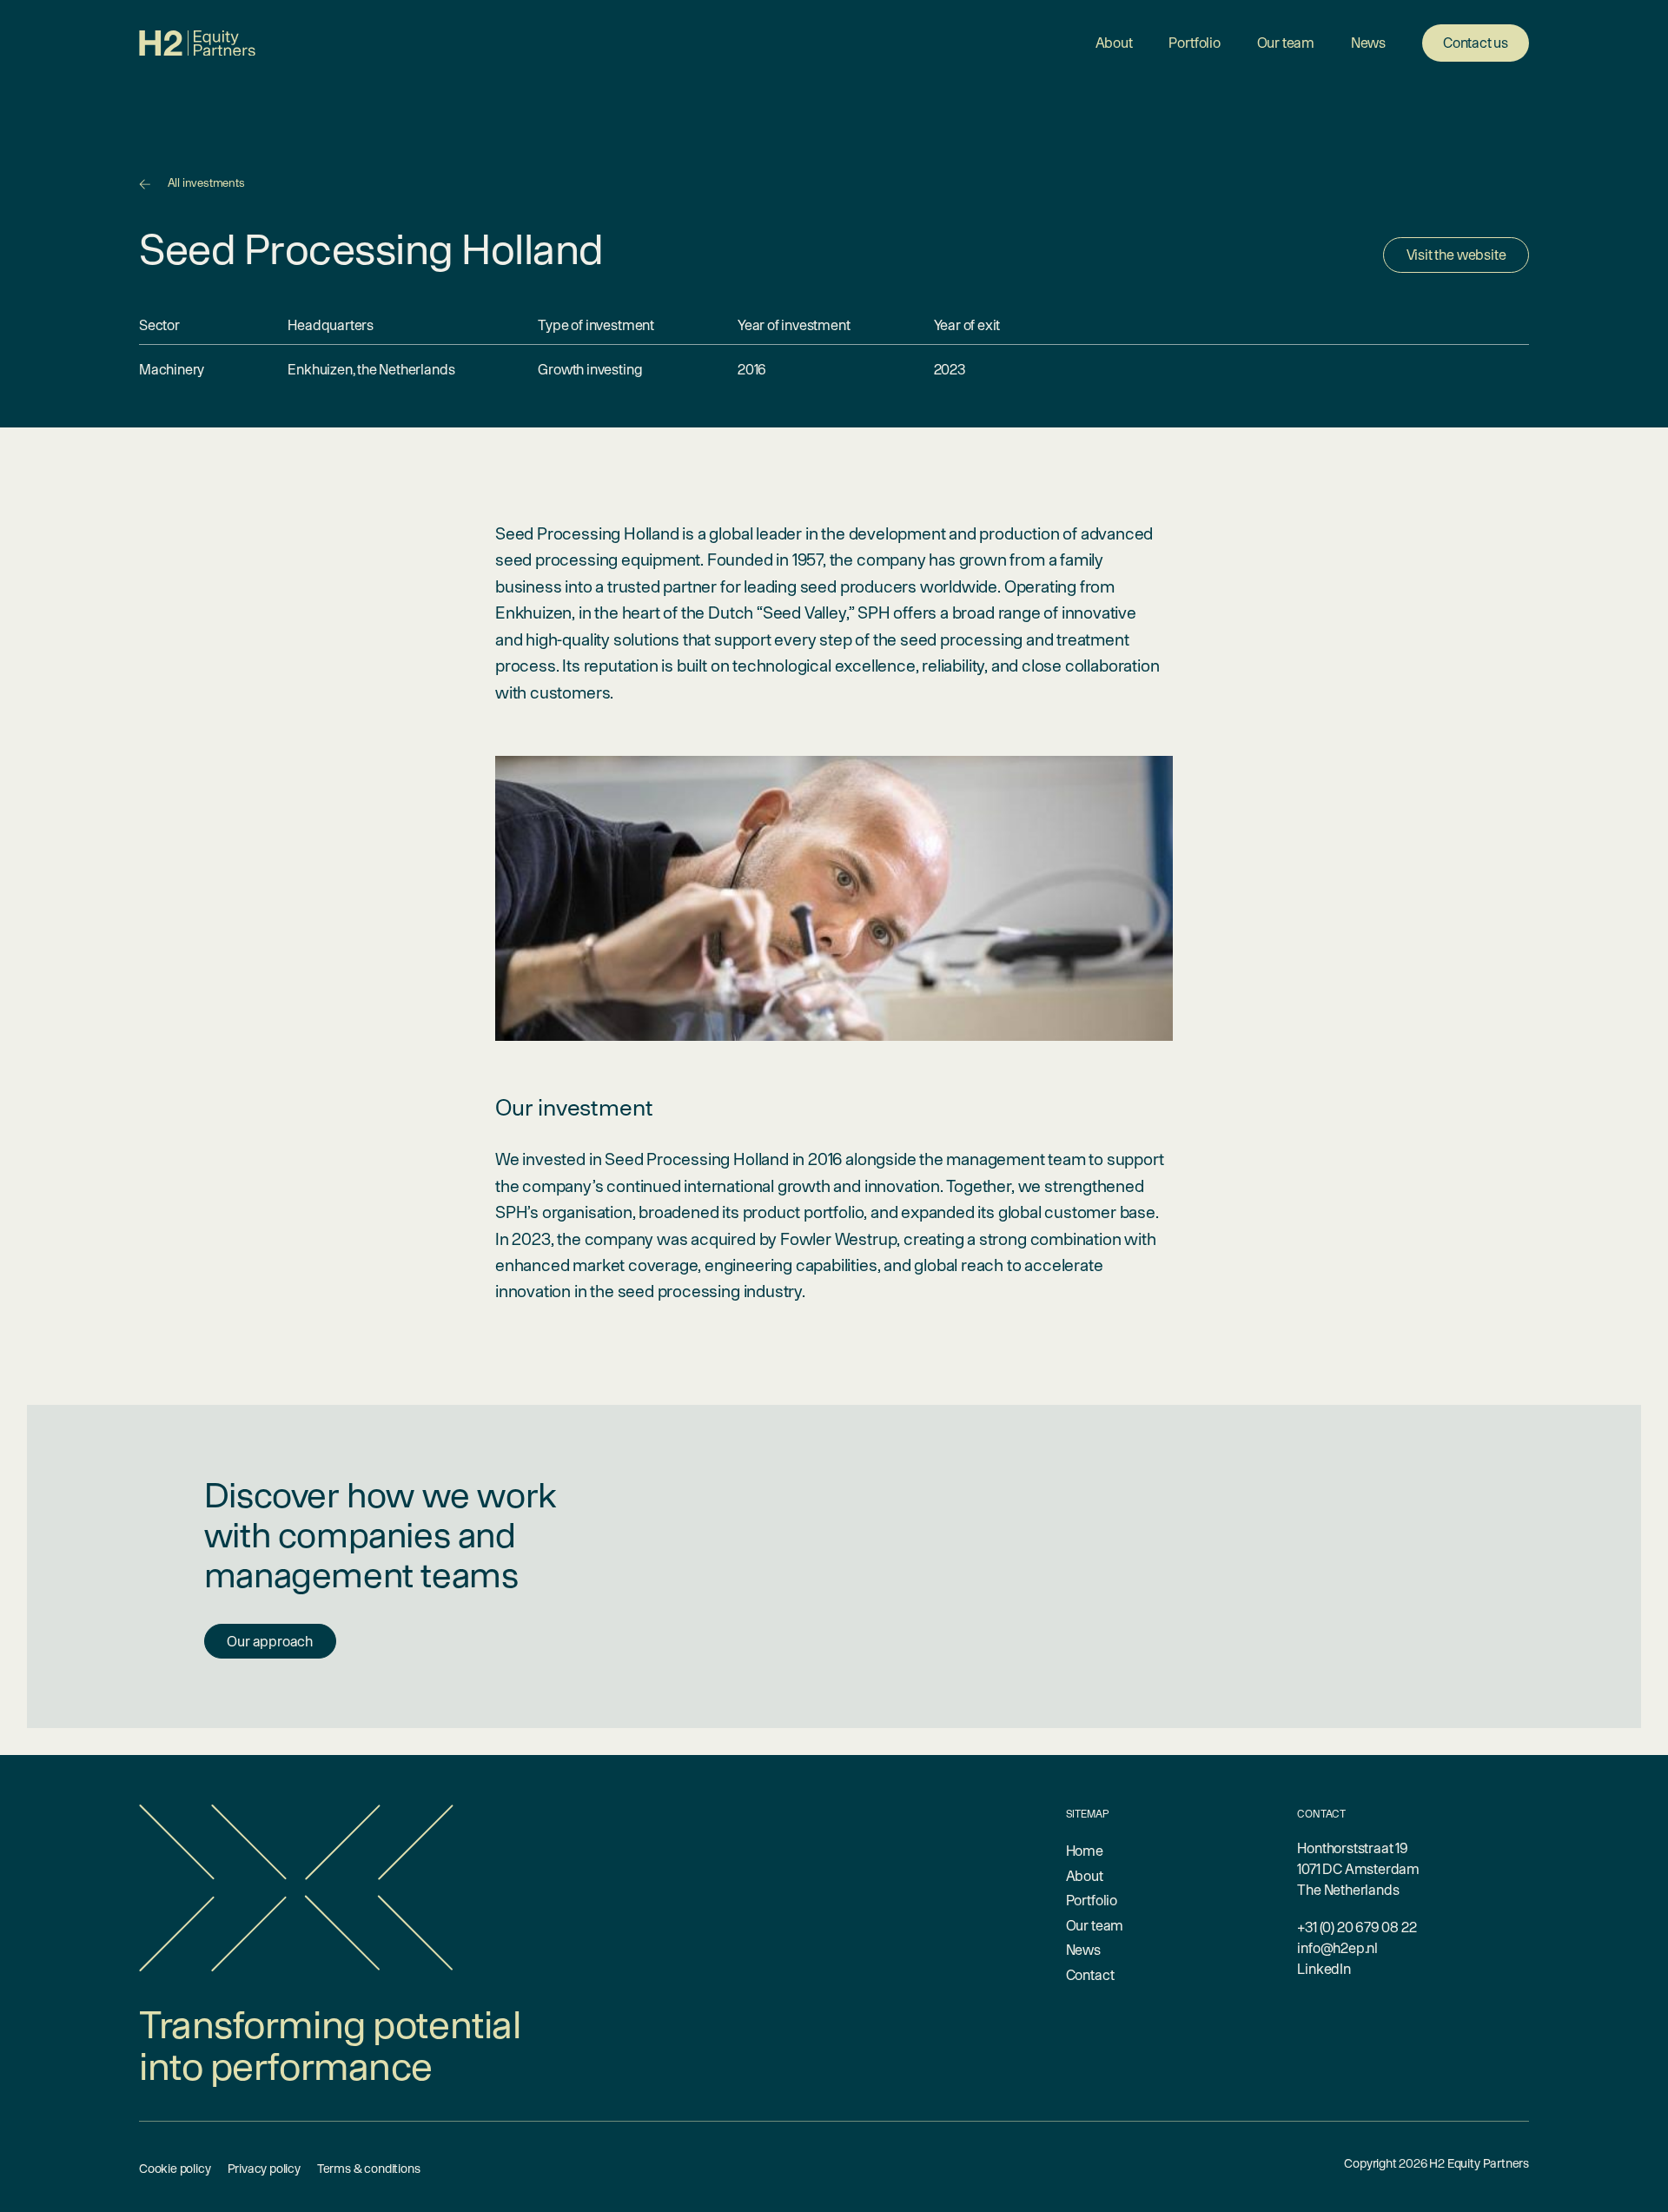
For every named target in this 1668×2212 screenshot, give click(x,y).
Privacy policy (264, 2169)
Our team (1286, 43)
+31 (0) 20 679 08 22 (1357, 1927)
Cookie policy (175, 2169)
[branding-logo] (197, 43)
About (1114, 43)
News (1368, 43)
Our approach (270, 1641)
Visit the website (1456, 255)
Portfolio (1194, 43)
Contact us (1476, 43)
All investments (206, 183)
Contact (1090, 1975)
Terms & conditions (369, 2169)
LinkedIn (1324, 1969)
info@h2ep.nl (1337, 1948)
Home (1085, 1851)
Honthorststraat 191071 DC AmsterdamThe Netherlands (1358, 1869)
